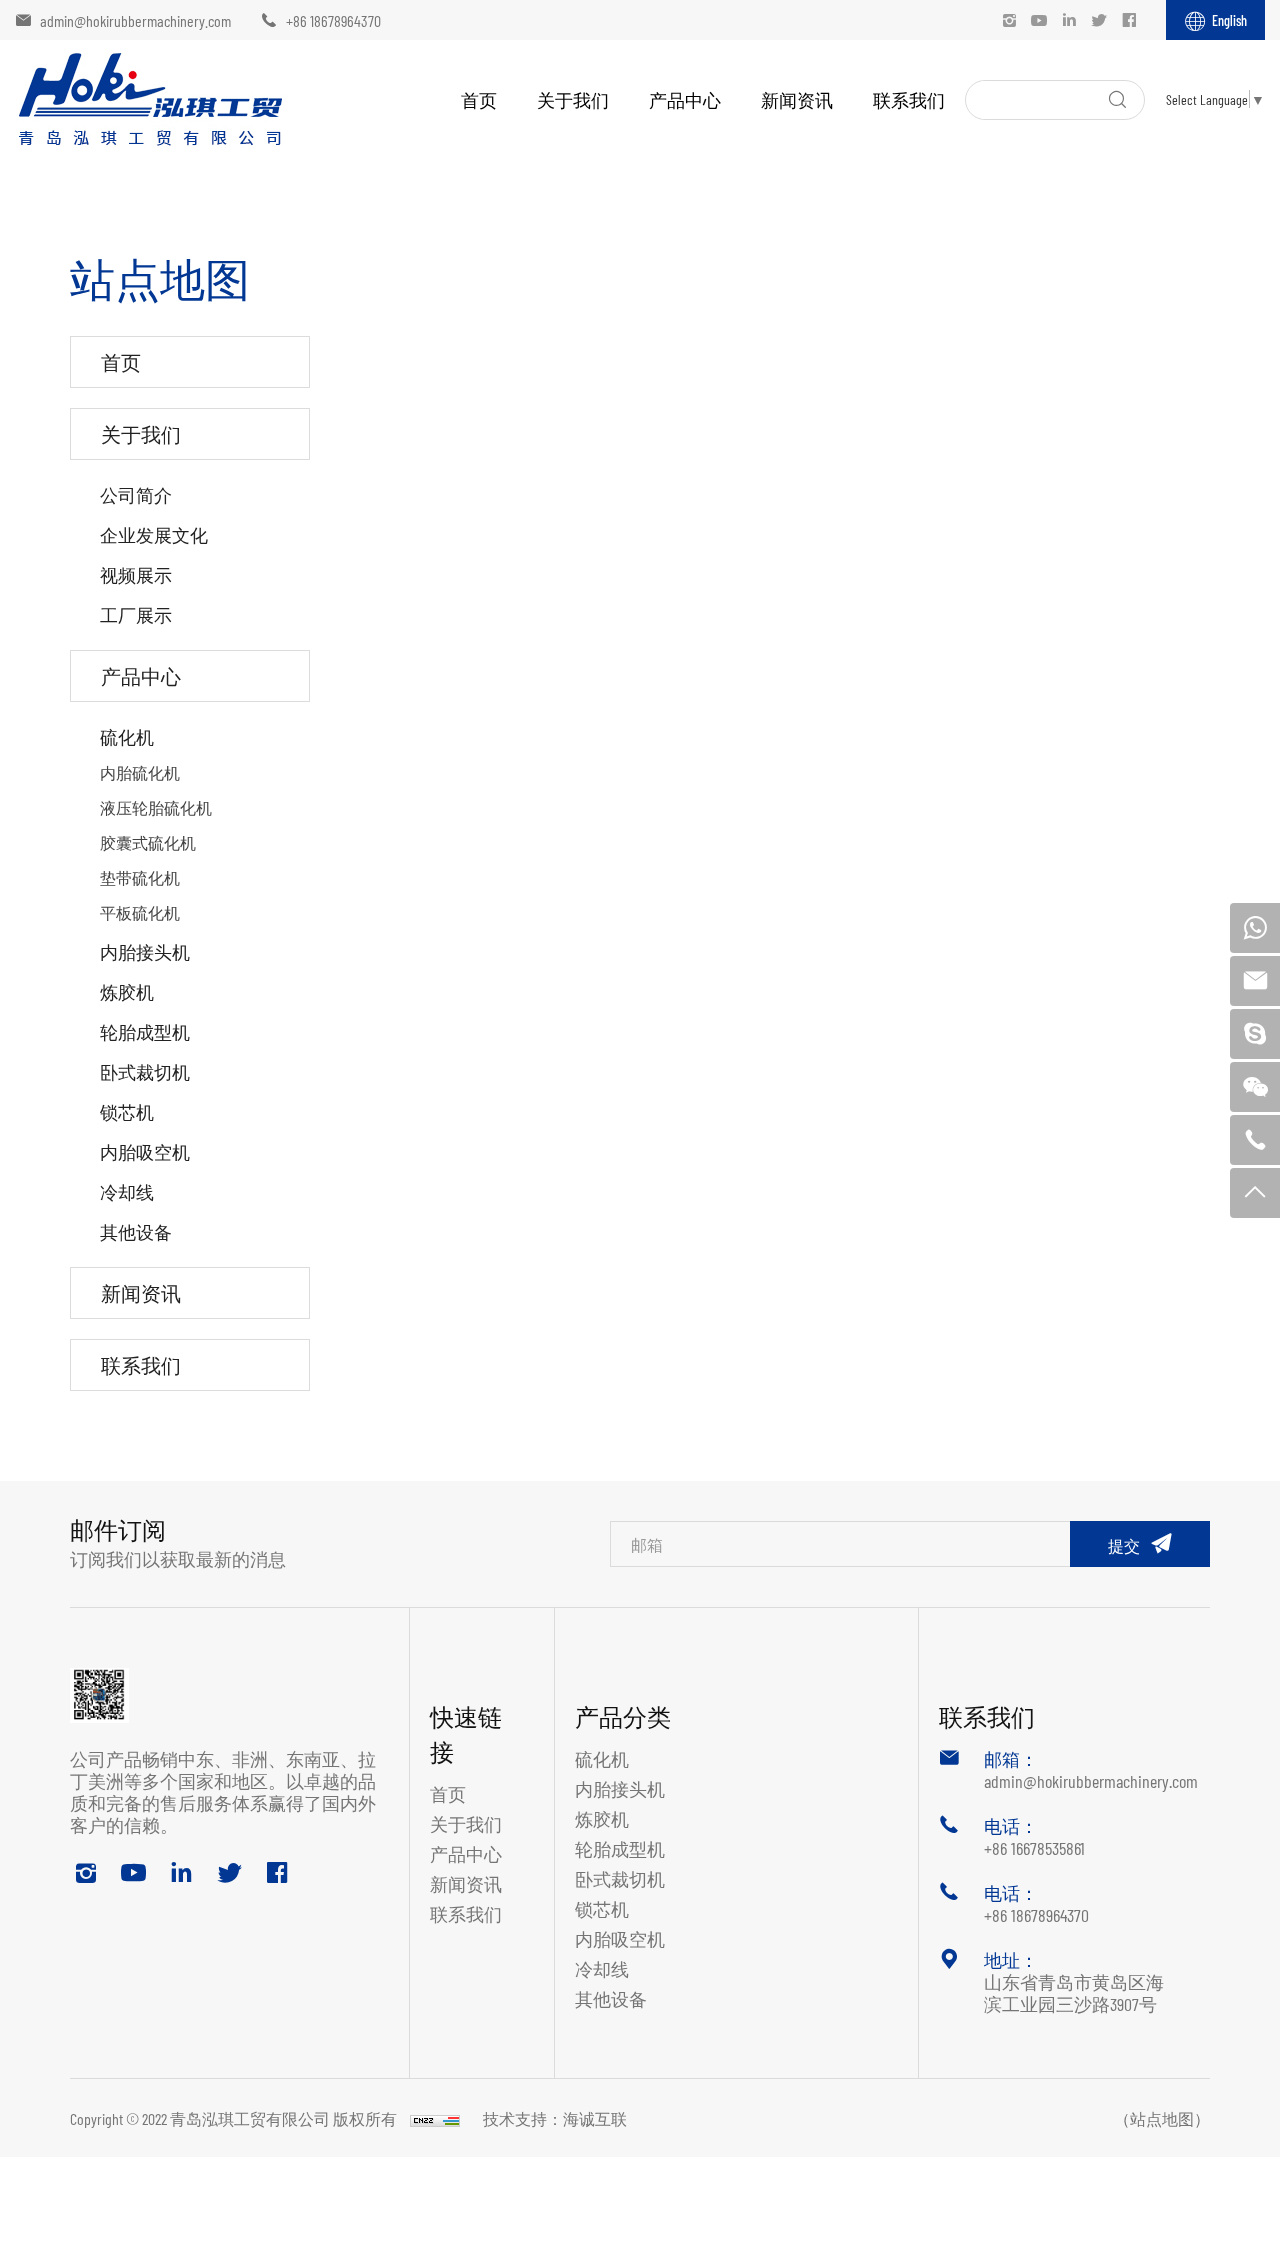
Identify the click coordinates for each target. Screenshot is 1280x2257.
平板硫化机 (140, 912)
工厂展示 (136, 614)
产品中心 (685, 99)
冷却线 (127, 1191)
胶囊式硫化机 (148, 842)
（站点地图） (1162, 2118)
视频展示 (136, 574)
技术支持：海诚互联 (555, 2118)
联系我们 (909, 99)
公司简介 (136, 494)
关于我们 (573, 99)
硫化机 (127, 736)
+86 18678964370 (333, 20)
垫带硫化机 (140, 877)
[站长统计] (435, 2118)
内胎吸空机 (145, 1151)
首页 (479, 99)
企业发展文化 (154, 534)
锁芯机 (127, 1111)
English (1229, 20)
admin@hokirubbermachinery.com (135, 20)
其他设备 (136, 1231)
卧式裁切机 (145, 1071)
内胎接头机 (145, 951)
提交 (1124, 1545)
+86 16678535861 (1034, 1847)
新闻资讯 (797, 99)
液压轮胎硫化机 (156, 807)
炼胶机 (127, 991)
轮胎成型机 (145, 1031)
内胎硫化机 (140, 772)
